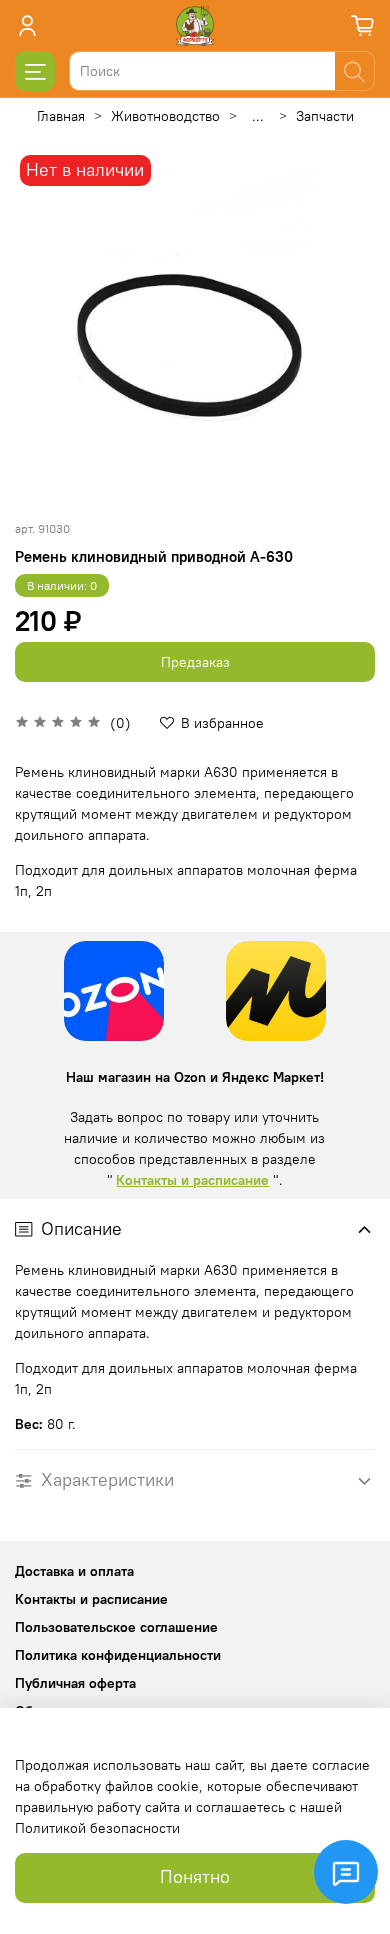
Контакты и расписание (192, 1180)
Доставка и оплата (74, 1571)
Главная (61, 116)
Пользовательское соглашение (116, 1627)
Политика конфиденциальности (118, 1655)
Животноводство (165, 116)
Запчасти (325, 116)
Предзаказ (195, 662)
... (258, 116)
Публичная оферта (75, 1683)
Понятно (195, 1877)
